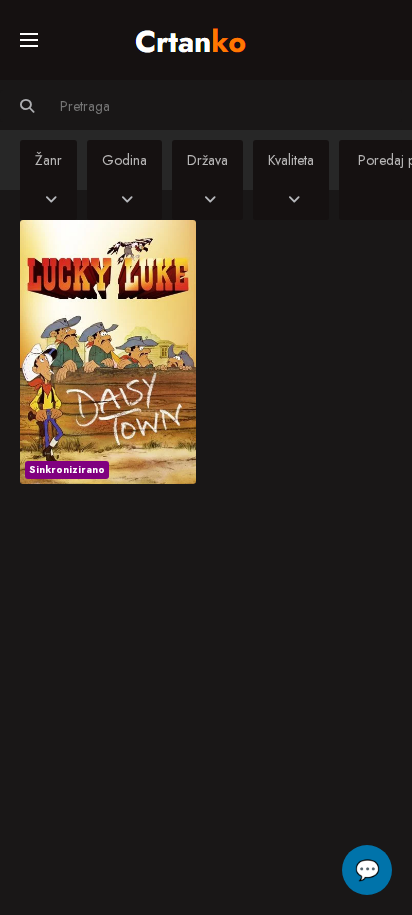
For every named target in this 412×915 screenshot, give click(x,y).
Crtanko (200, 37)
